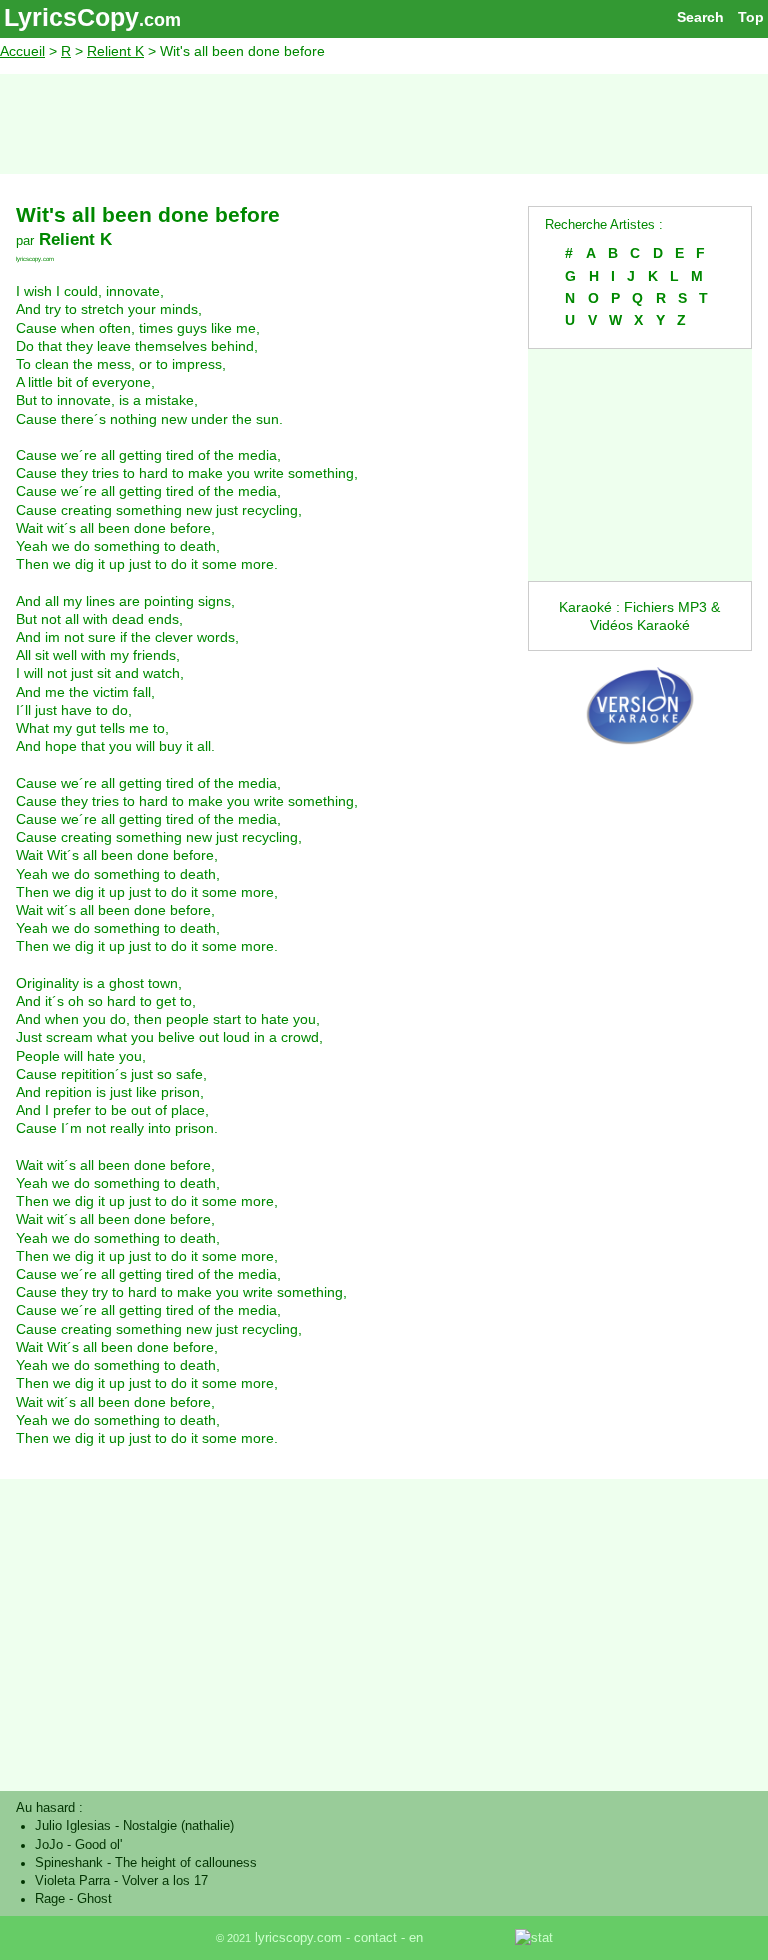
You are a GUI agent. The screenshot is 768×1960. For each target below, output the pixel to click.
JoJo (49, 1845)
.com (160, 20)
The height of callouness (186, 1863)
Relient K (115, 51)
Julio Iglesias (73, 1826)
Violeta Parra (72, 1881)
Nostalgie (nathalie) (178, 1826)
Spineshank (69, 1863)
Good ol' (98, 1845)
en (416, 1938)
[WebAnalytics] (471, 1938)
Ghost (94, 1899)
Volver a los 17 (165, 1881)
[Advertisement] (384, 124)
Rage (50, 1899)
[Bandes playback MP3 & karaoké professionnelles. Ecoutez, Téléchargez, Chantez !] (640, 758)
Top (751, 17)
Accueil (22, 51)
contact (375, 1938)
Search (700, 17)
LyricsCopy (71, 17)
